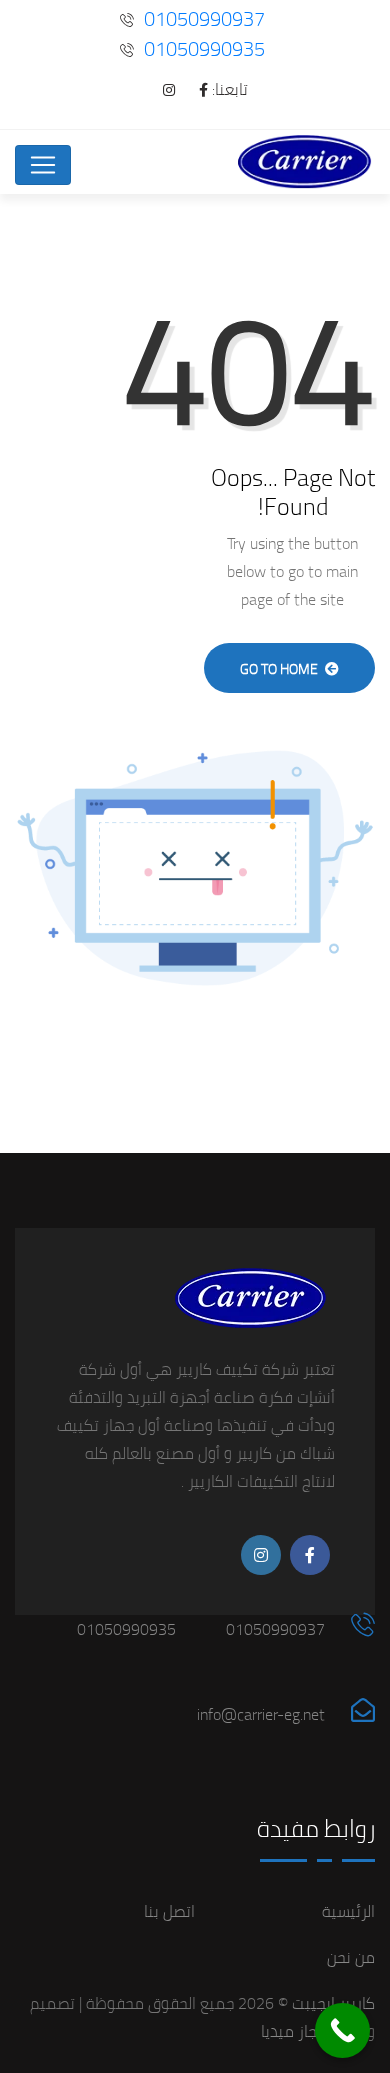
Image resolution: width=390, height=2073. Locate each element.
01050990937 (204, 18)
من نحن (351, 1957)
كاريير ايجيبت (331, 2003)
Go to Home (280, 669)
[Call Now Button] (342, 2030)
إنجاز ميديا (293, 2031)
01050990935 (204, 48)
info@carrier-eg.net (261, 1714)
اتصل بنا (169, 1911)
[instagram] (159, 90)
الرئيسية (348, 1911)
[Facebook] (193, 90)
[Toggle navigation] (43, 165)
